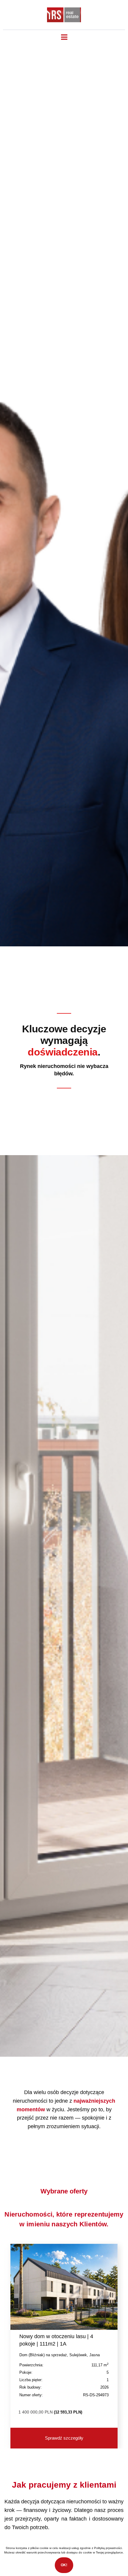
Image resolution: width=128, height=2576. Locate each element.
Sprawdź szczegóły (64, 2438)
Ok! (64, 2565)
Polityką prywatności (108, 2548)
